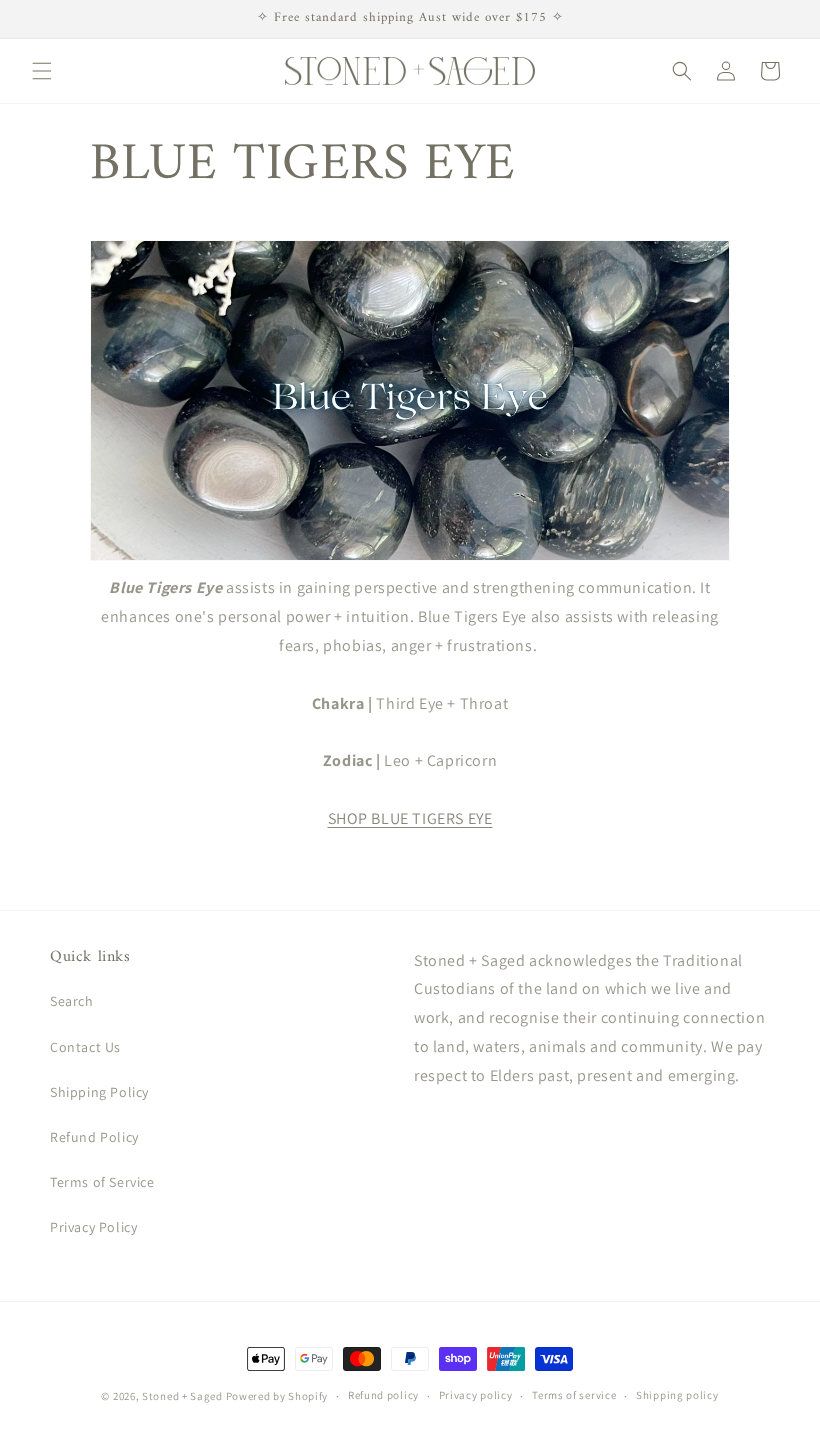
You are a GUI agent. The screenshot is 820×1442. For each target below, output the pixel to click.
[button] (42, 71)
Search (72, 1001)
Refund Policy (94, 1137)
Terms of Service (102, 1182)
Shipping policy (677, 1395)
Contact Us (85, 1047)
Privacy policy (476, 1395)
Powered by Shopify (277, 1396)
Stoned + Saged (182, 1396)
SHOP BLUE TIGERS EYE (410, 818)
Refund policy (383, 1395)
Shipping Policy (99, 1092)
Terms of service (574, 1395)
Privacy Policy (93, 1227)
